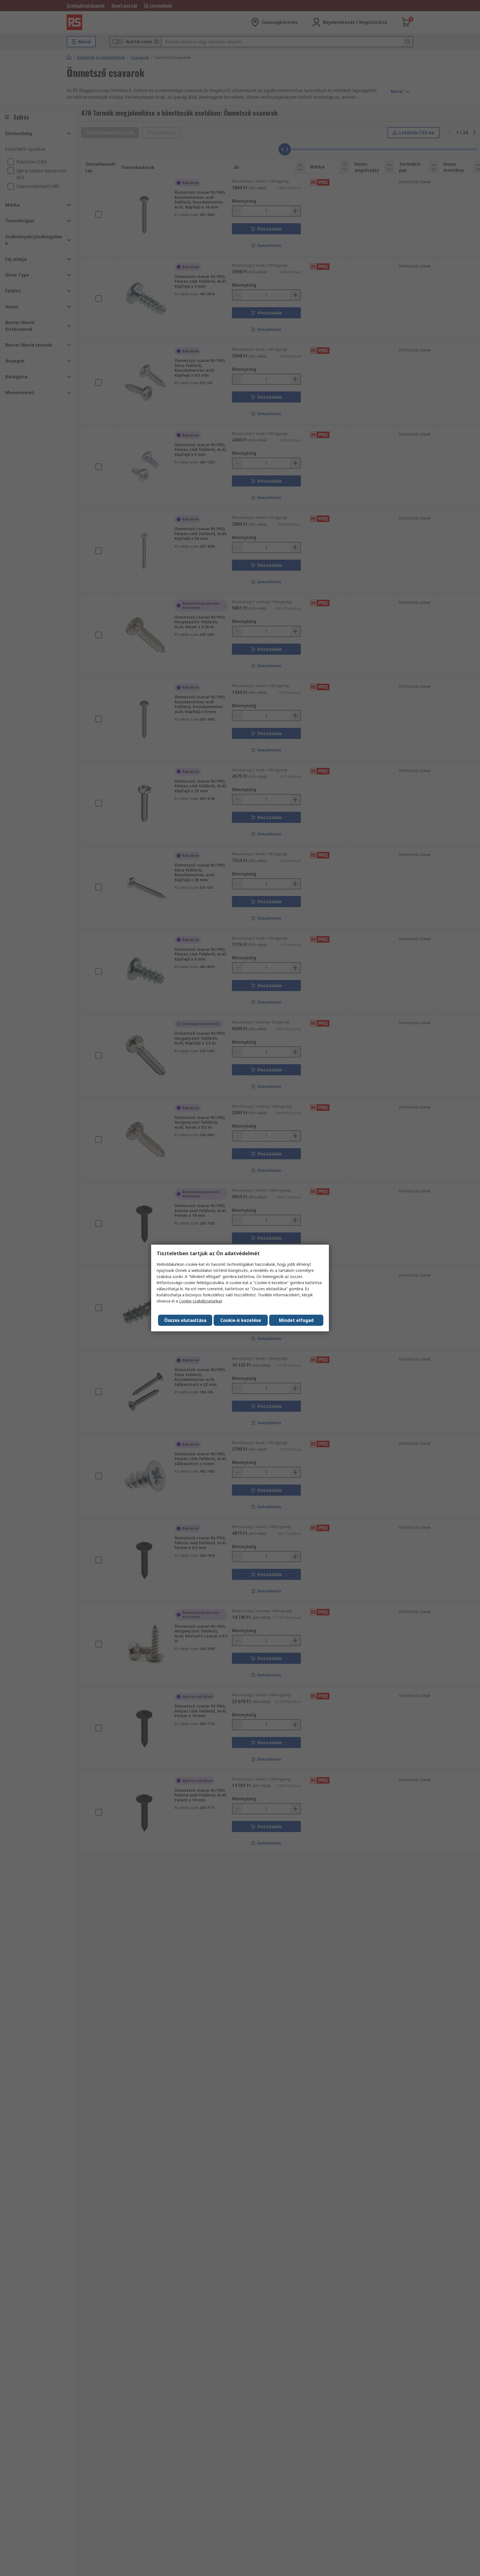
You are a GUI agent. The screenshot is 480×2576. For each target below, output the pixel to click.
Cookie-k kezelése (241, 1320)
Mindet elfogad (296, 1320)
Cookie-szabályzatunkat (201, 1301)
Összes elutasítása (185, 1320)
